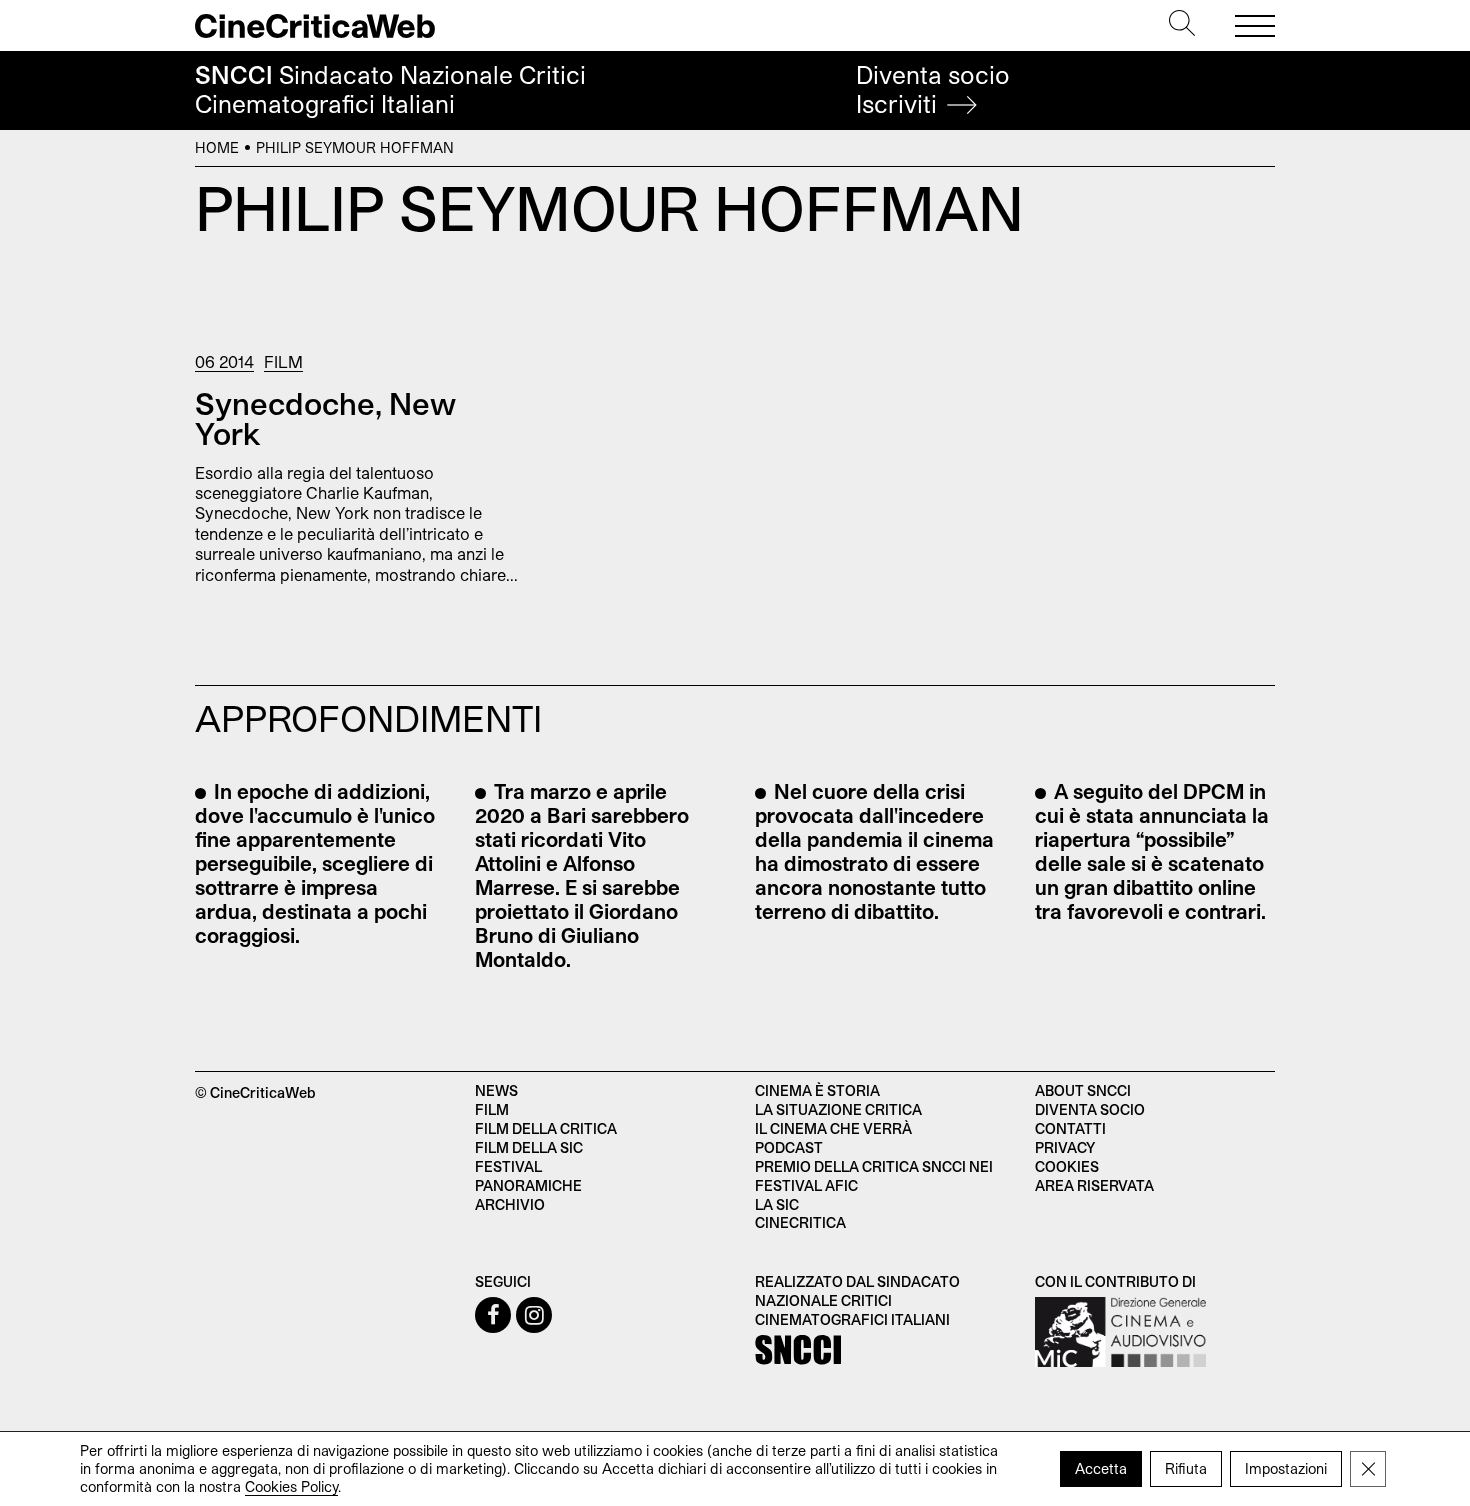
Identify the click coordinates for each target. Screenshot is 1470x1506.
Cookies (1067, 1166)
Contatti (1070, 1128)
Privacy (1065, 1147)
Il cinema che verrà (833, 1128)
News (496, 1090)
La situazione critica (838, 1109)
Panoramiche (528, 1185)
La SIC (777, 1204)
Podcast (789, 1147)
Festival (508, 1166)
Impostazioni (1286, 1468)
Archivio (510, 1204)
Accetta (1101, 1468)
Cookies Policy (291, 1486)
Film (283, 361)
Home (217, 147)
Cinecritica (800, 1222)
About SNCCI (1083, 1090)
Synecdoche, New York (325, 418)
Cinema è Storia (817, 1090)
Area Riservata (1094, 1185)
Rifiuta (1186, 1468)
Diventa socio (933, 89)
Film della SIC (529, 1147)
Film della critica (546, 1128)
